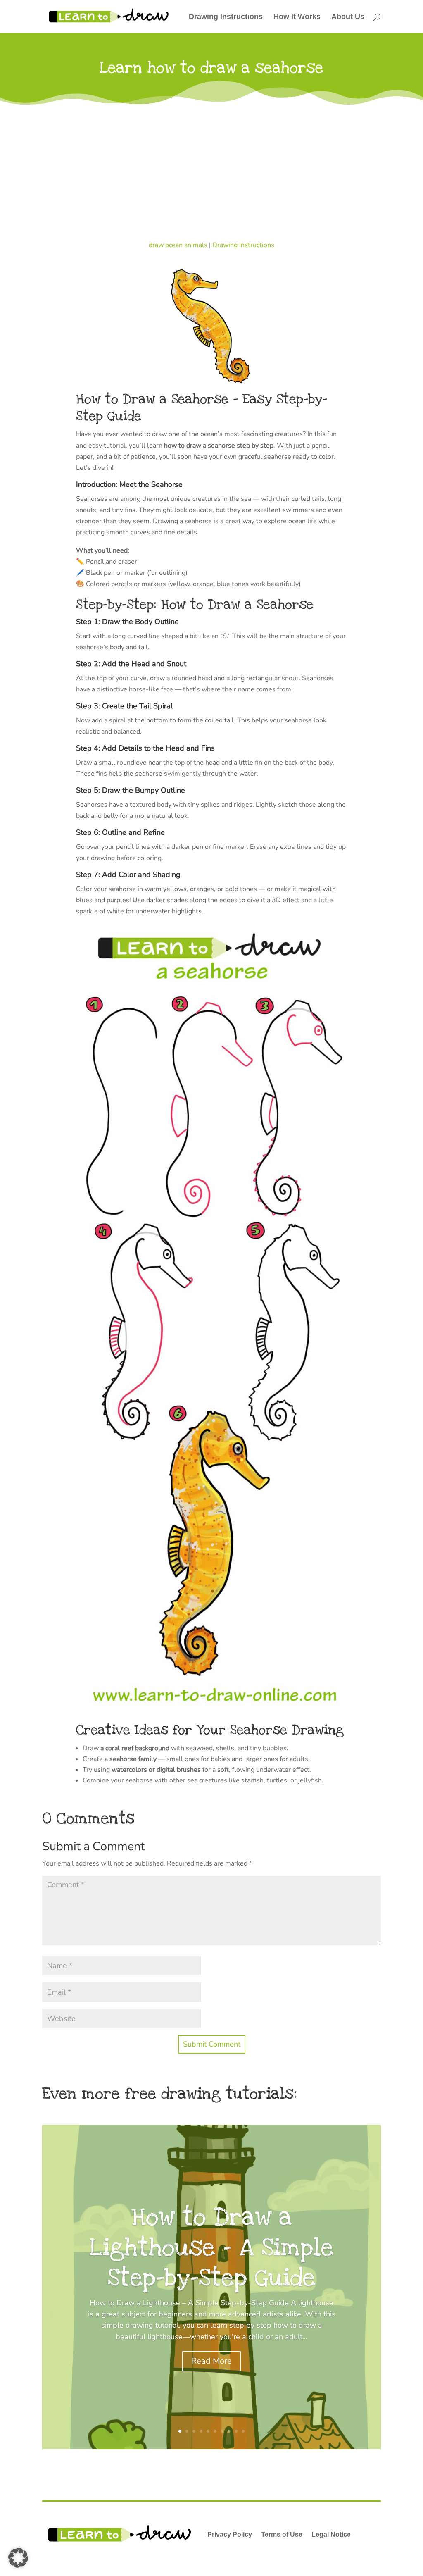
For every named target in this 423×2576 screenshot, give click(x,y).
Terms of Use (282, 2534)
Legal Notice (331, 2534)
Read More (211, 2361)
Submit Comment (212, 2044)
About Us (348, 17)
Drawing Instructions (226, 17)
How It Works (297, 17)
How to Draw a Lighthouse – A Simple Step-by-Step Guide (212, 2247)
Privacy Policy (230, 2534)
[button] (18, 2558)
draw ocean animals (178, 245)
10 (243, 2431)
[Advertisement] (211, 169)
